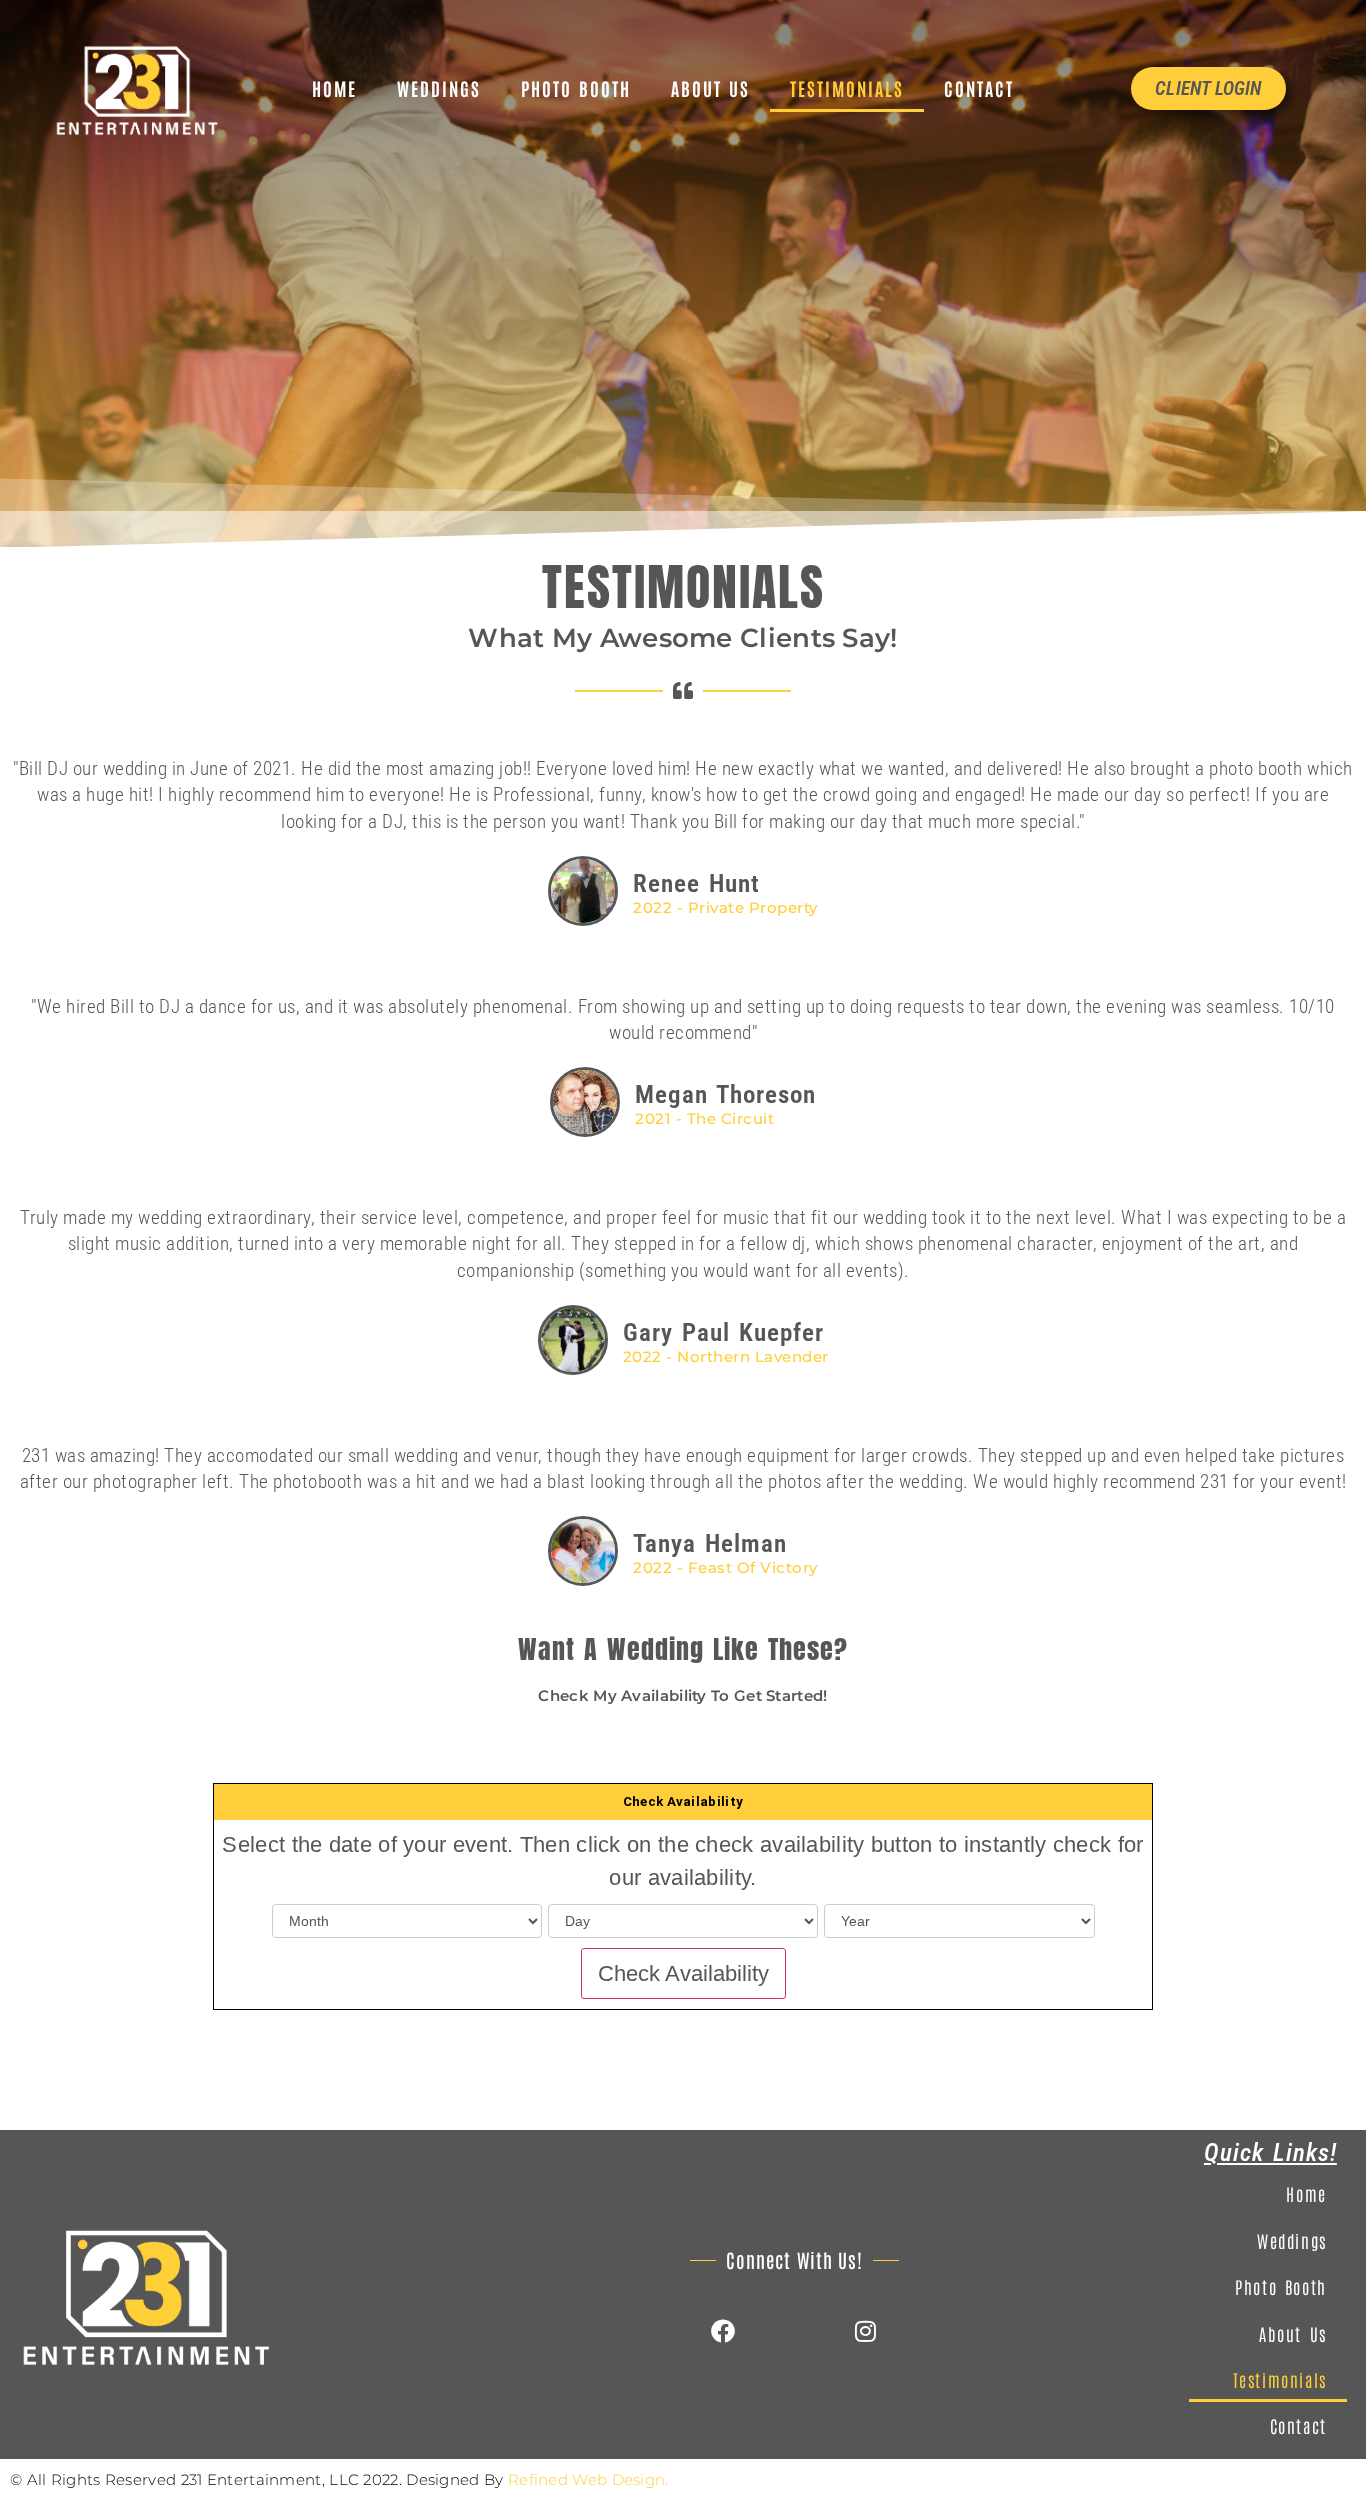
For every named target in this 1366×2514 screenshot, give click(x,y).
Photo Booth (576, 88)
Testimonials (847, 88)
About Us (710, 88)
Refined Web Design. (588, 2479)
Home (334, 88)
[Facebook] (723, 2331)
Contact (979, 88)
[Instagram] (866, 2331)
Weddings (439, 88)
